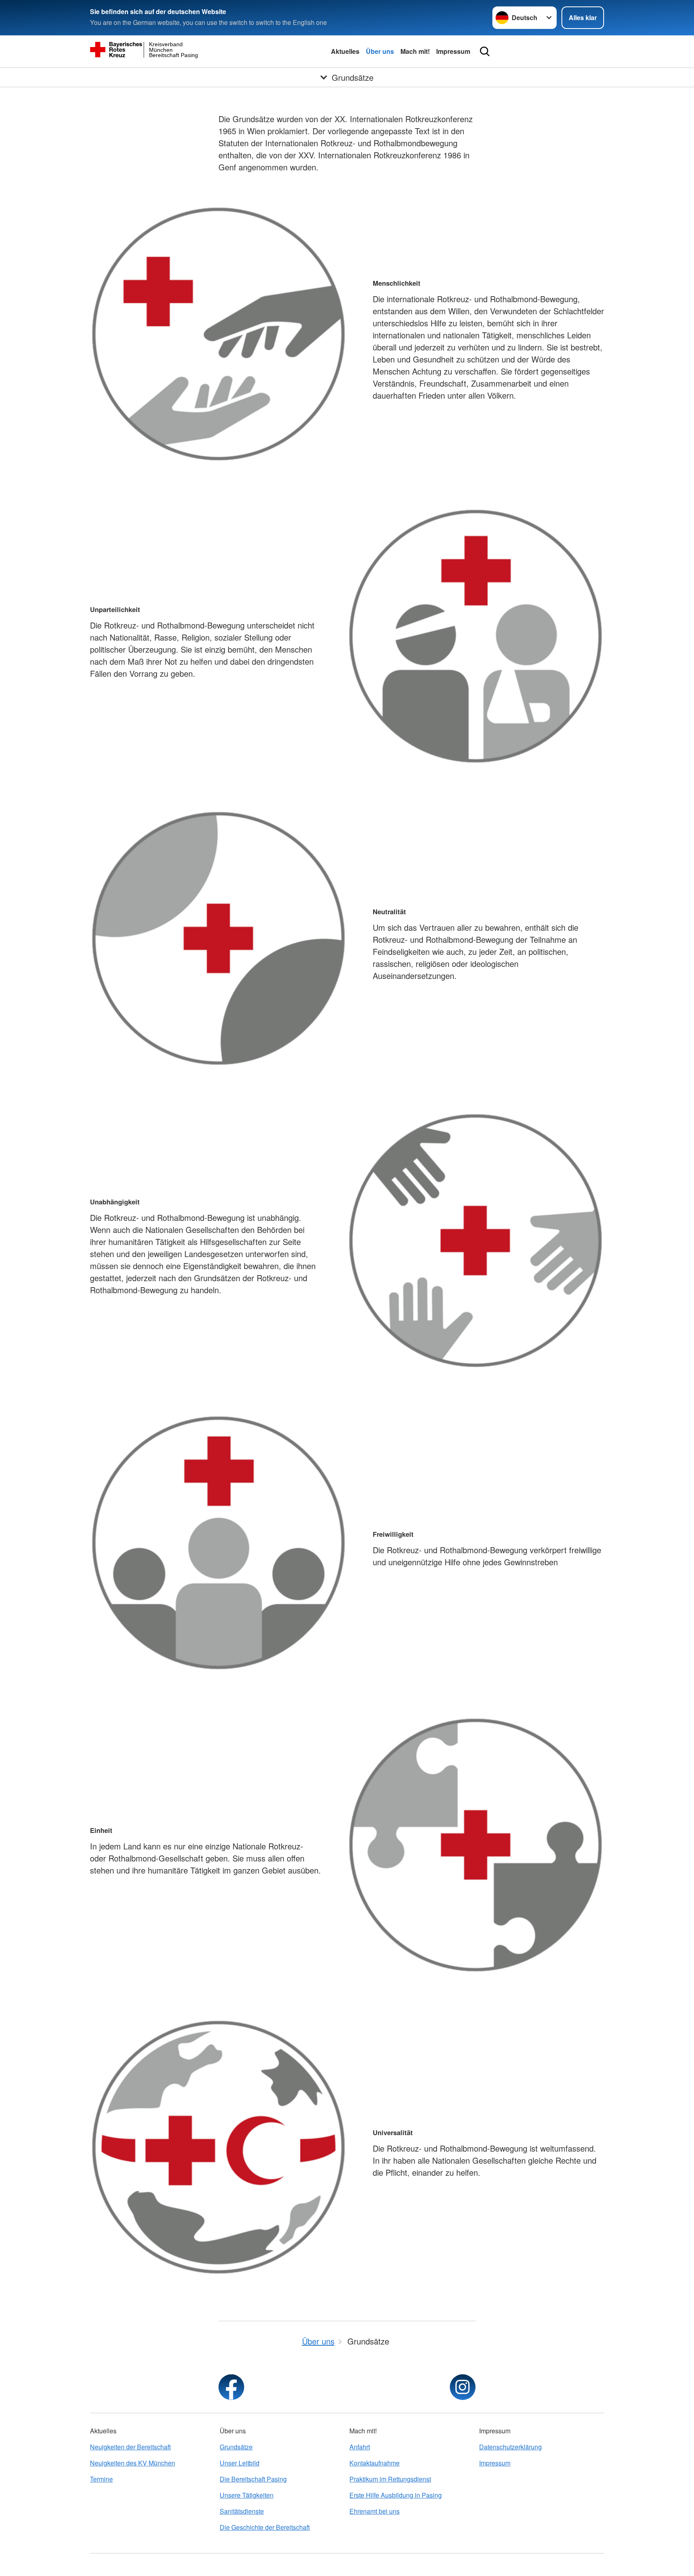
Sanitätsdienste (242, 2511)
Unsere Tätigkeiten (247, 2495)
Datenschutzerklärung (510, 2447)
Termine (101, 2479)
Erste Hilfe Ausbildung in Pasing (396, 2495)
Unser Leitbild (240, 2463)
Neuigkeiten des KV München (133, 2463)
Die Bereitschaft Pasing (253, 2479)
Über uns (380, 51)
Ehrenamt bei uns (375, 2511)
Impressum (453, 51)
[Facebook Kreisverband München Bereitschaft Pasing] (231, 2387)
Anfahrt (360, 2447)
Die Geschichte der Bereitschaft (265, 2527)
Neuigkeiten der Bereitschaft (130, 2447)
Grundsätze (236, 2447)
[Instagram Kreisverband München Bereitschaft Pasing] (463, 2387)
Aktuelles (345, 51)
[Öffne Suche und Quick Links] (485, 51)
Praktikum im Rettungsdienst (390, 2479)
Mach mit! (415, 51)
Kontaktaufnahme (375, 2463)
